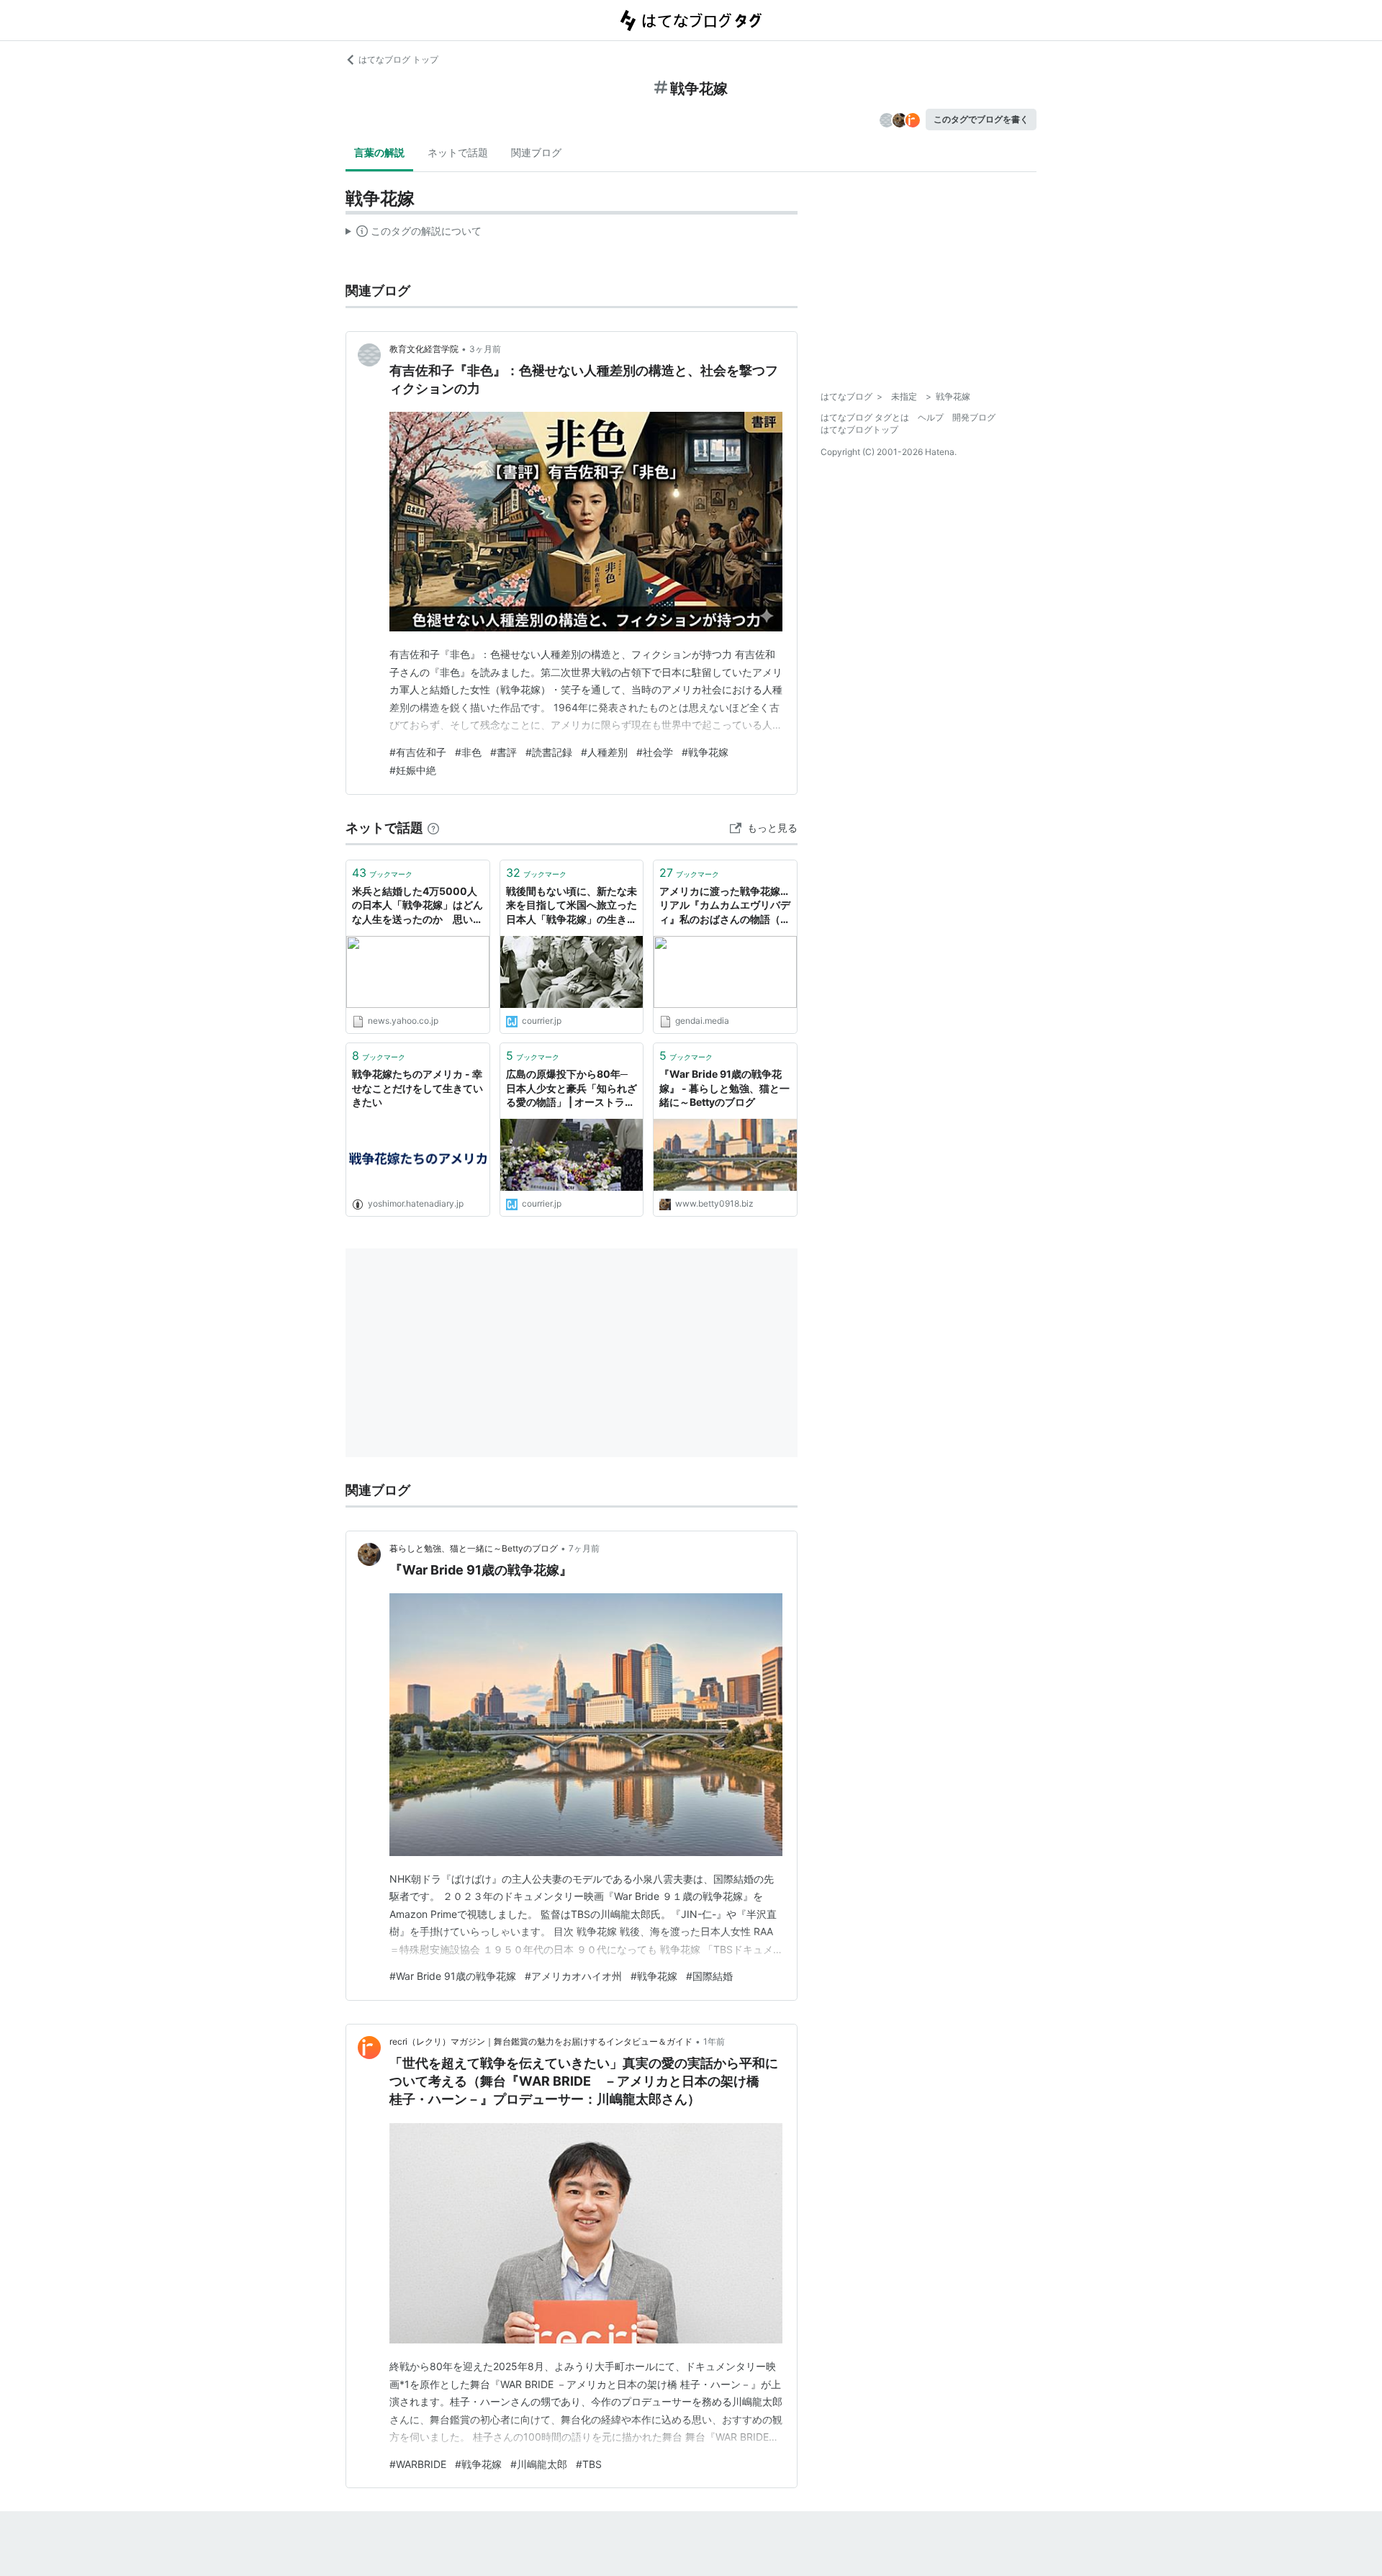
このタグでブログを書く (981, 119)
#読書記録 (549, 752)
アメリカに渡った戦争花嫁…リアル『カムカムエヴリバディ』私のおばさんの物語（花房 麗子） (725, 906)
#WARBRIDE (418, 2464)
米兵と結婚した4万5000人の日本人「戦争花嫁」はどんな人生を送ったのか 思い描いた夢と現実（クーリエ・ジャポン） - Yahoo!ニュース (417, 906)
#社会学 (655, 752)
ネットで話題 (458, 152)
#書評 (503, 752)
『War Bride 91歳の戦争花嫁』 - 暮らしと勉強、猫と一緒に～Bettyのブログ (724, 1088)
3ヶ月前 (485, 349)
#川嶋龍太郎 (539, 2464)
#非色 (468, 752)
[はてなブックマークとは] (433, 828)
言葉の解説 (379, 152)
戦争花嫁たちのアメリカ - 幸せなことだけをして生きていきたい (417, 1088)
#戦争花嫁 (705, 752)
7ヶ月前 (584, 1548)
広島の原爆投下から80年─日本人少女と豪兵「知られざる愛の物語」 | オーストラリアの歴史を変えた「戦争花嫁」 (572, 1089)
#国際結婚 (709, 1976)
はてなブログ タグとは (865, 417)
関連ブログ (536, 152)
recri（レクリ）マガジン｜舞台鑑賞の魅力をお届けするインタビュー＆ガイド (541, 2041)
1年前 (714, 2041)
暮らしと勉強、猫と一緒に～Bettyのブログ (474, 1548)
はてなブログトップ (859, 429)
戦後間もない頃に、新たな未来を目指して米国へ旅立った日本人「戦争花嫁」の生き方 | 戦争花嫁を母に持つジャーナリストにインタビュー (572, 906)
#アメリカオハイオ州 (573, 1976)
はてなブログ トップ (398, 59)
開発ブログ (974, 417)
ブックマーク (382, 873)
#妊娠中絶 (413, 770)
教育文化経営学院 (424, 349)
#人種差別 (604, 752)
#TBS (589, 2464)
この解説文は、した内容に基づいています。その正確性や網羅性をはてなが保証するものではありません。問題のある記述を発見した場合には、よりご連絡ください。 (414, 234)
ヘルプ (931, 417)
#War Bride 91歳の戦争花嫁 (453, 1976)
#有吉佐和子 (418, 752)
